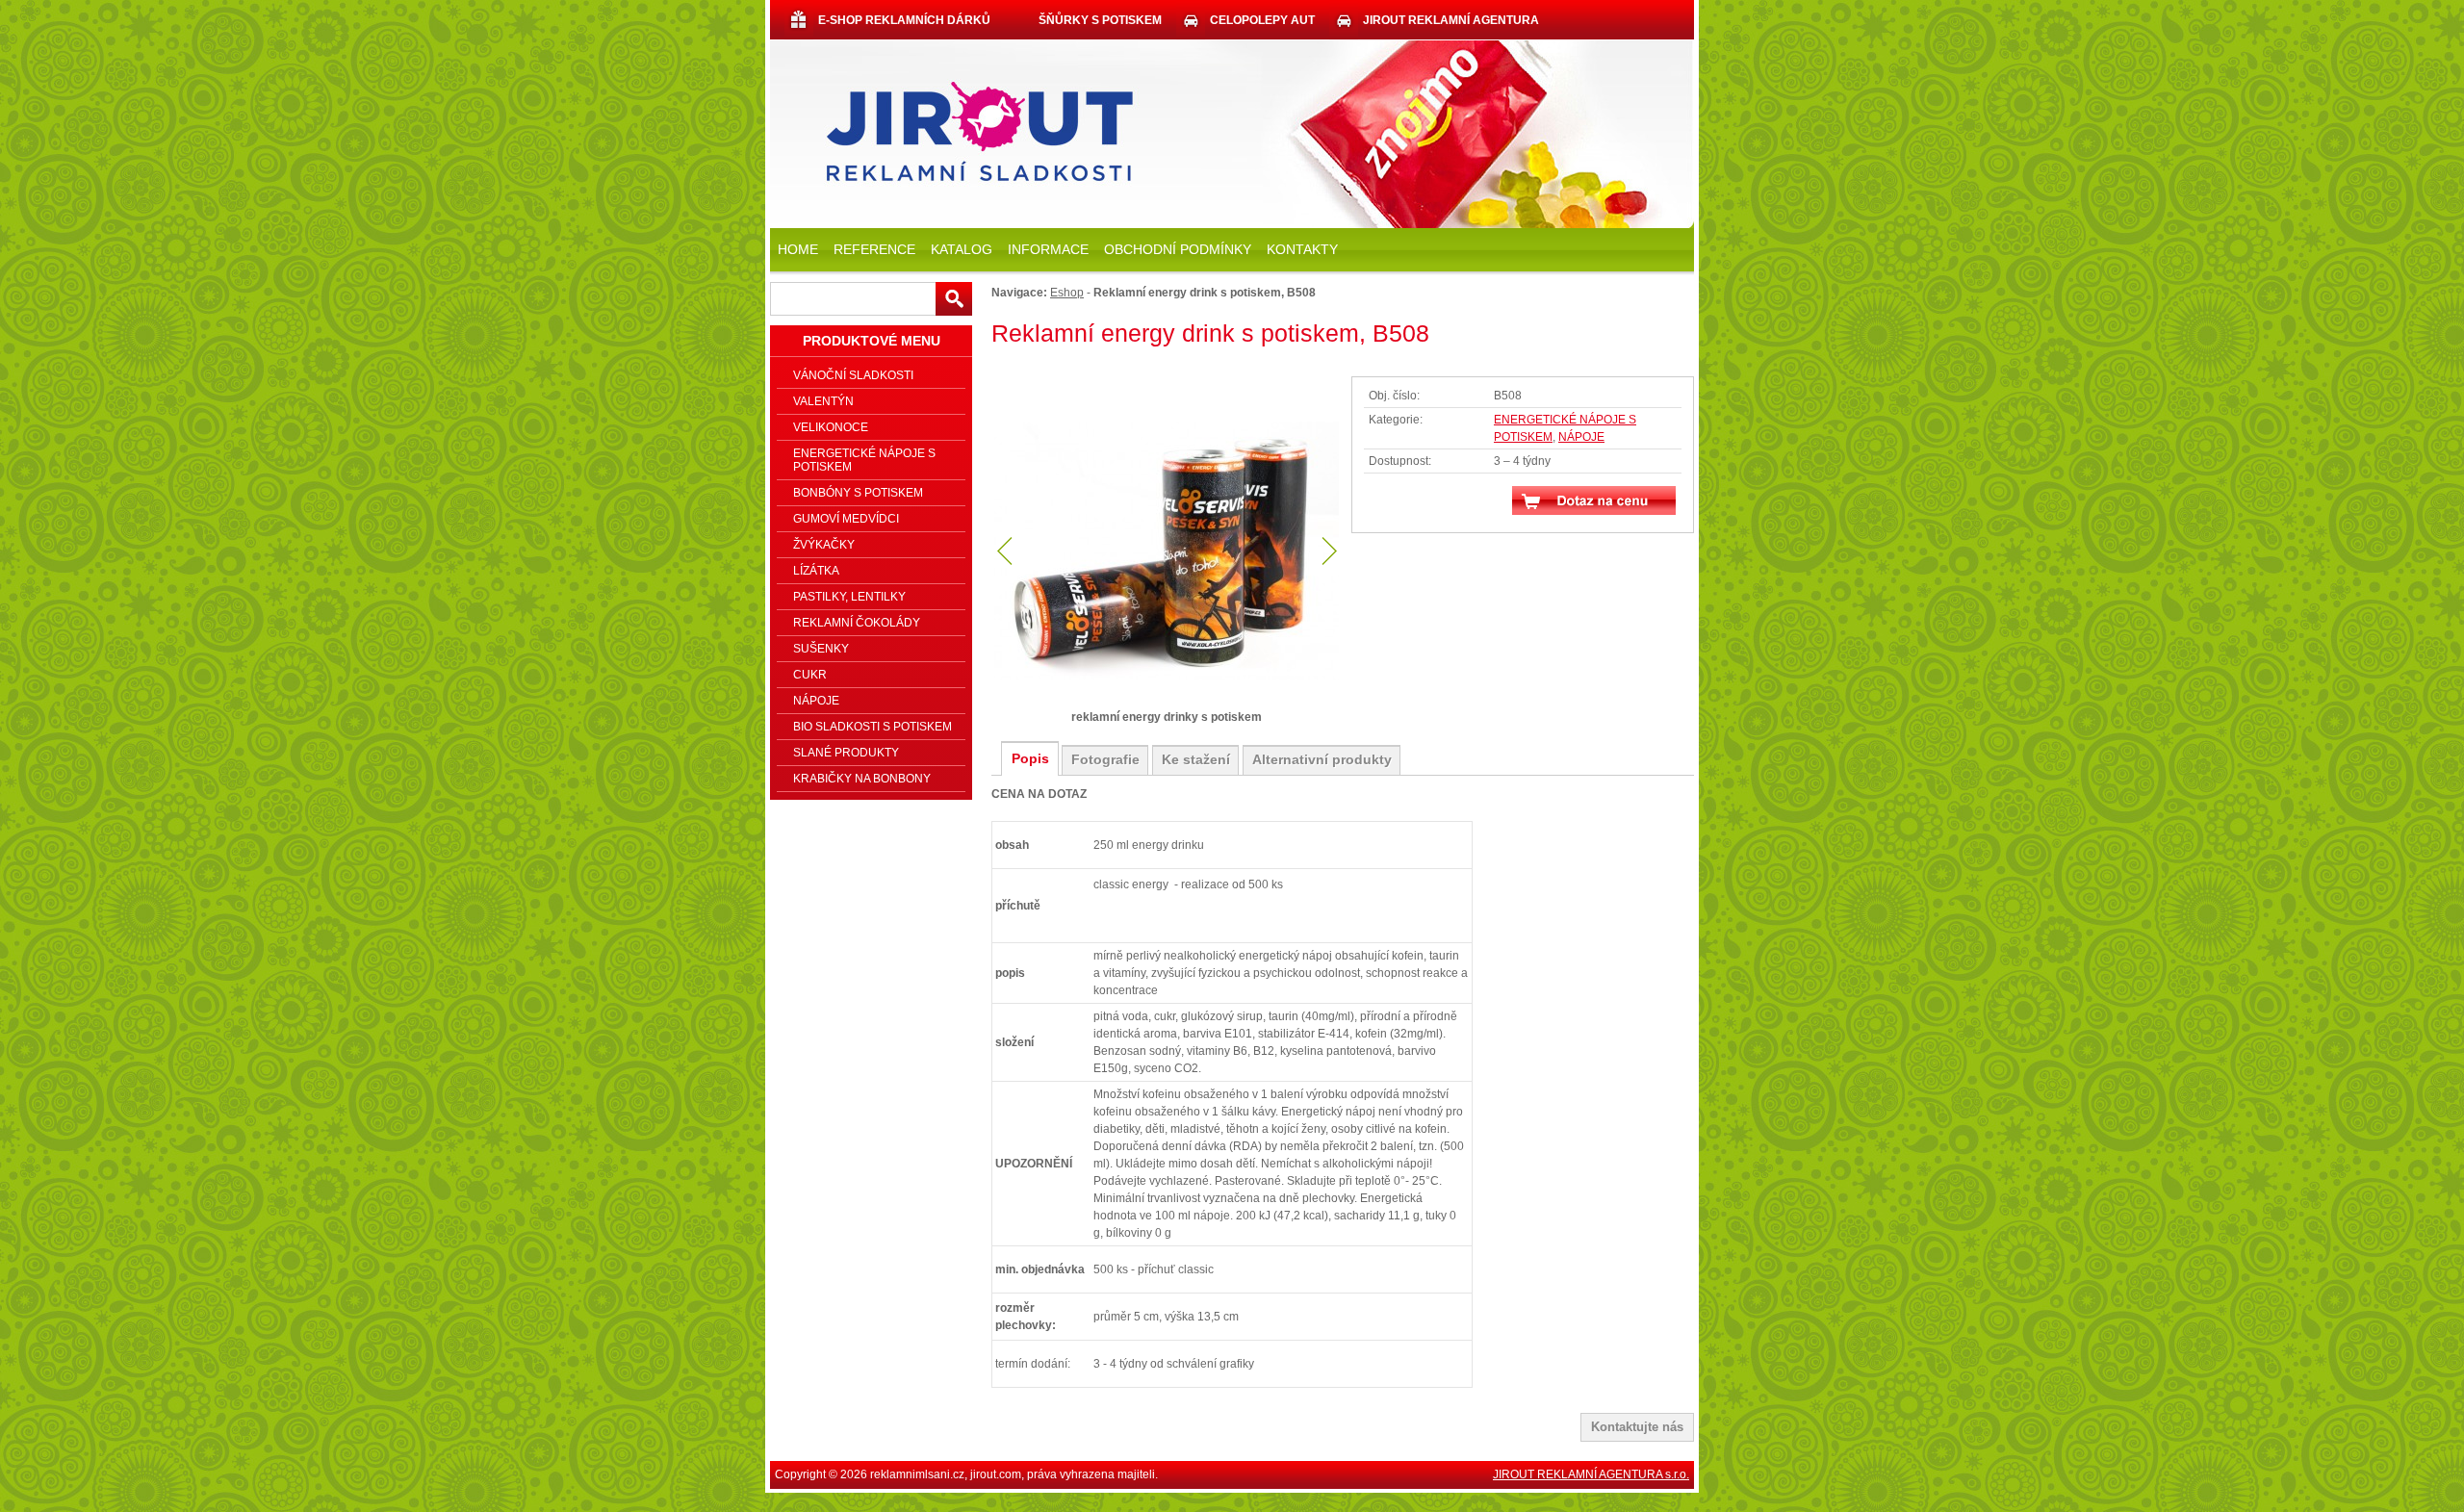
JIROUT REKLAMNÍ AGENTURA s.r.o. (1591, 1474)
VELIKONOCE (831, 427)
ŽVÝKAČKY (824, 545)
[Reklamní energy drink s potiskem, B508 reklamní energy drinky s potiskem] (1167, 552)
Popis (1030, 758)
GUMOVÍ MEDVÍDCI (846, 519)
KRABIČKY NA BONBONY (862, 779)
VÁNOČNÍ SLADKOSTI (853, 375)
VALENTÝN (823, 401)
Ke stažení (1196, 759)
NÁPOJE (1581, 437)
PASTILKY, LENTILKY (849, 597)
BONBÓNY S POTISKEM (858, 493)
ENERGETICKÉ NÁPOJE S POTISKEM (864, 460)
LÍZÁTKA (816, 571)
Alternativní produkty (1322, 759)
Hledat (954, 299)
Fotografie (1105, 759)
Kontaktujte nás (1637, 1427)
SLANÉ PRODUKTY (846, 753)
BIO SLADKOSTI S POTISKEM (873, 727)
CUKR (810, 675)
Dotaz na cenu (1594, 500)
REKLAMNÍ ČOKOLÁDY (857, 623)
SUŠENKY (821, 649)
